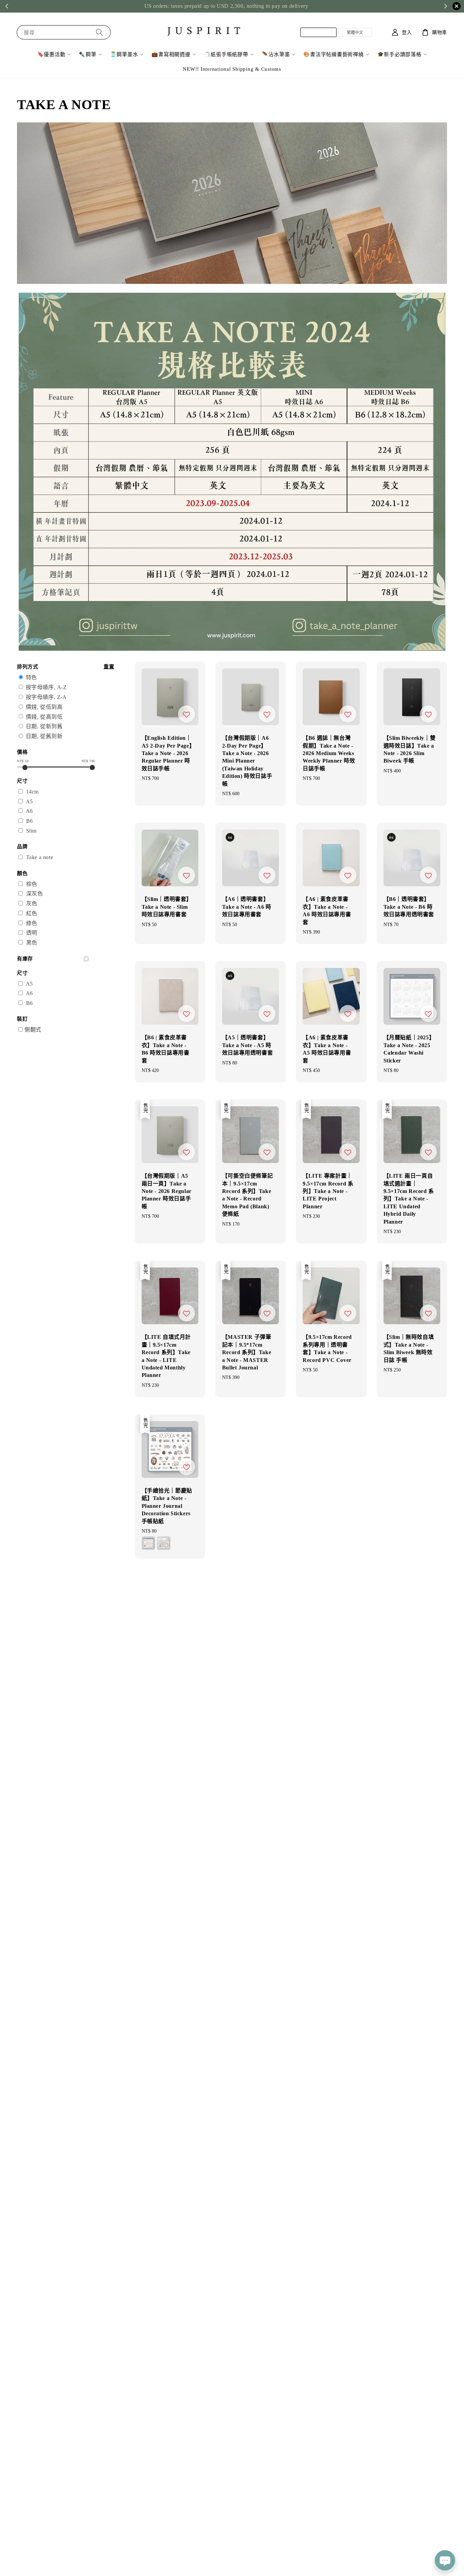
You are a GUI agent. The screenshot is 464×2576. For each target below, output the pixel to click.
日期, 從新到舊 (44, 726)
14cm (32, 792)
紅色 (32, 913)
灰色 (32, 903)
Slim (31, 831)
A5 (29, 801)
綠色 (32, 923)
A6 (29, 811)
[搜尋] (100, 32)
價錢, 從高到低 (44, 717)
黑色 (32, 943)
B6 (30, 821)
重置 (109, 667)
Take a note (40, 857)
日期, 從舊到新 (44, 736)
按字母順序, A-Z (46, 687)
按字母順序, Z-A (46, 697)
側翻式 (33, 1030)
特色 (31, 677)
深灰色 (35, 894)
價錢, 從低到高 (44, 707)
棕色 (32, 884)
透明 (32, 933)
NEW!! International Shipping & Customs (232, 69)
